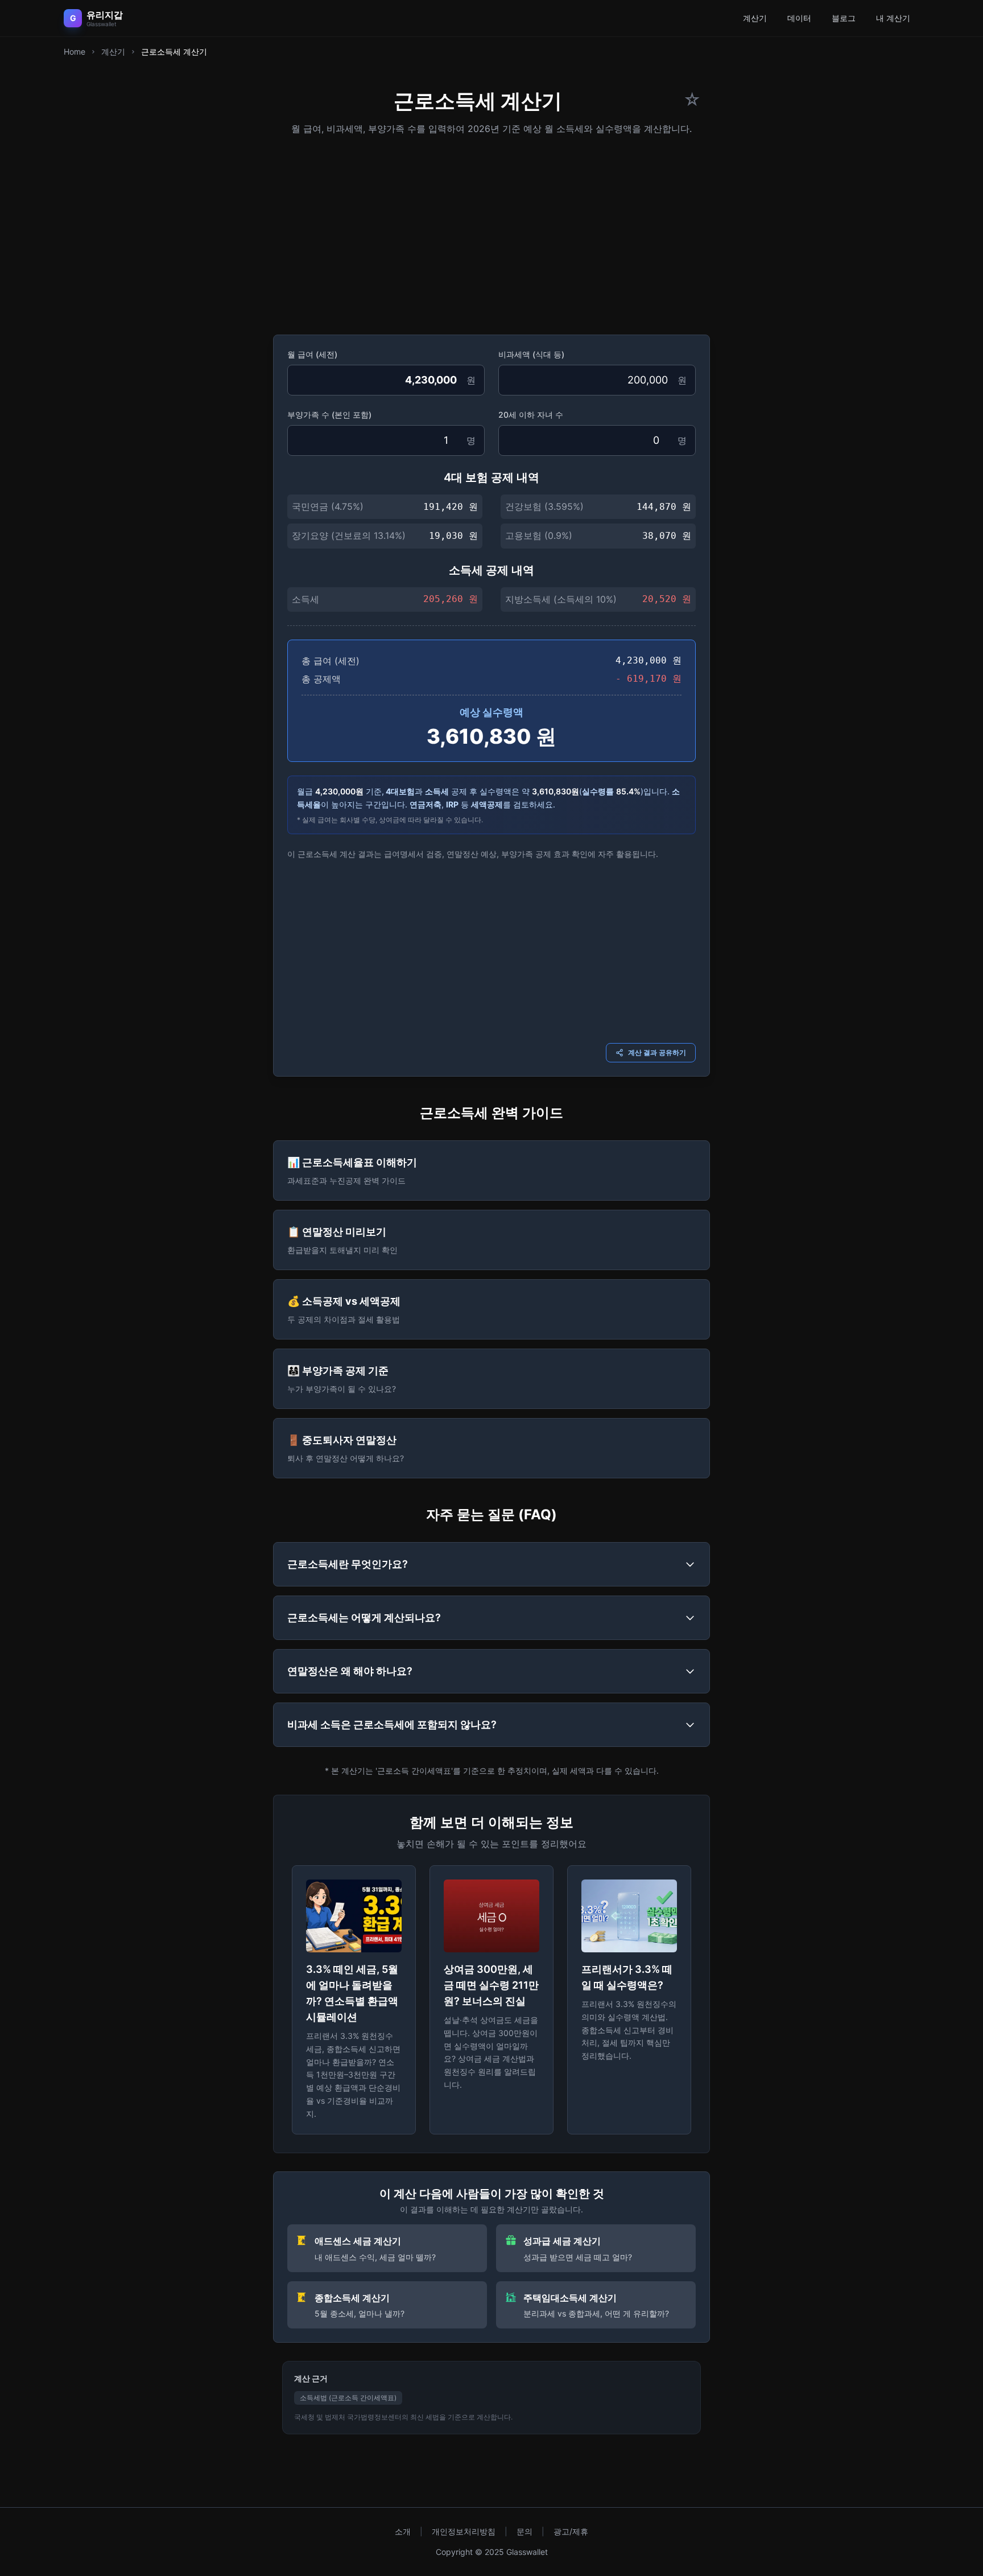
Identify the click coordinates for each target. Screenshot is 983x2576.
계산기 (755, 18)
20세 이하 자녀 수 (531, 415)
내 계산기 (893, 18)
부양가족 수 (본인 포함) (329, 415)
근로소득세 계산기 (174, 51)
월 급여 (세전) (312, 354)
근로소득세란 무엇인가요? (348, 1564)
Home (75, 51)
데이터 (799, 18)
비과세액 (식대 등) (531, 354)
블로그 (844, 18)
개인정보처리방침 (464, 2531)
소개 (403, 2531)
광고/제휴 (571, 2531)
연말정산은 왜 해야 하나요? (350, 1671)
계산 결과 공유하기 (657, 1052)
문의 (524, 2531)
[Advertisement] (491, 231)
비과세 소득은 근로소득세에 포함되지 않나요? (392, 1724)
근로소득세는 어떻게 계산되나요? (364, 1617)
